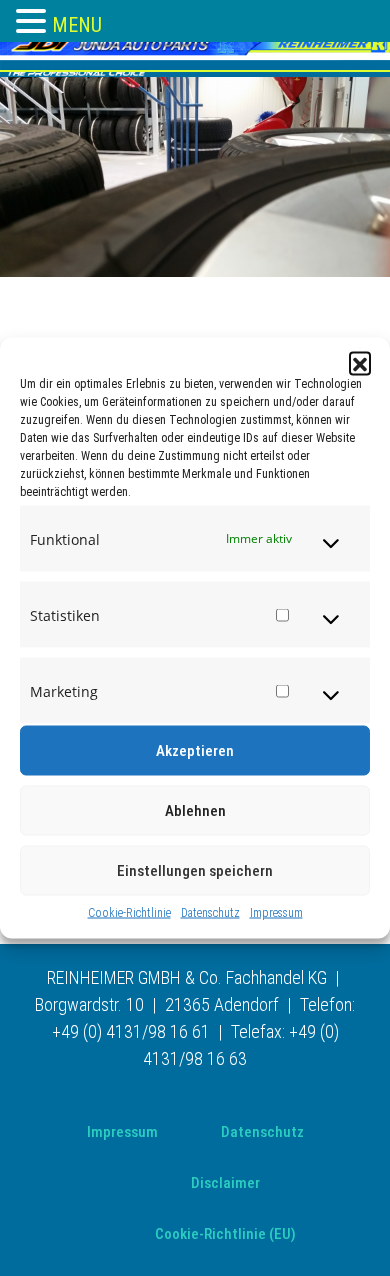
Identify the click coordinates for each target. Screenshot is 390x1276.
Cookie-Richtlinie (129, 913)
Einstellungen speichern (195, 871)
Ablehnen (195, 811)
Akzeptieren (195, 751)
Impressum (276, 913)
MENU (77, 25)
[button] (360, 363)
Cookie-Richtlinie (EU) (225, 1234)
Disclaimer (225, 1183)
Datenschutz (210, 913)
